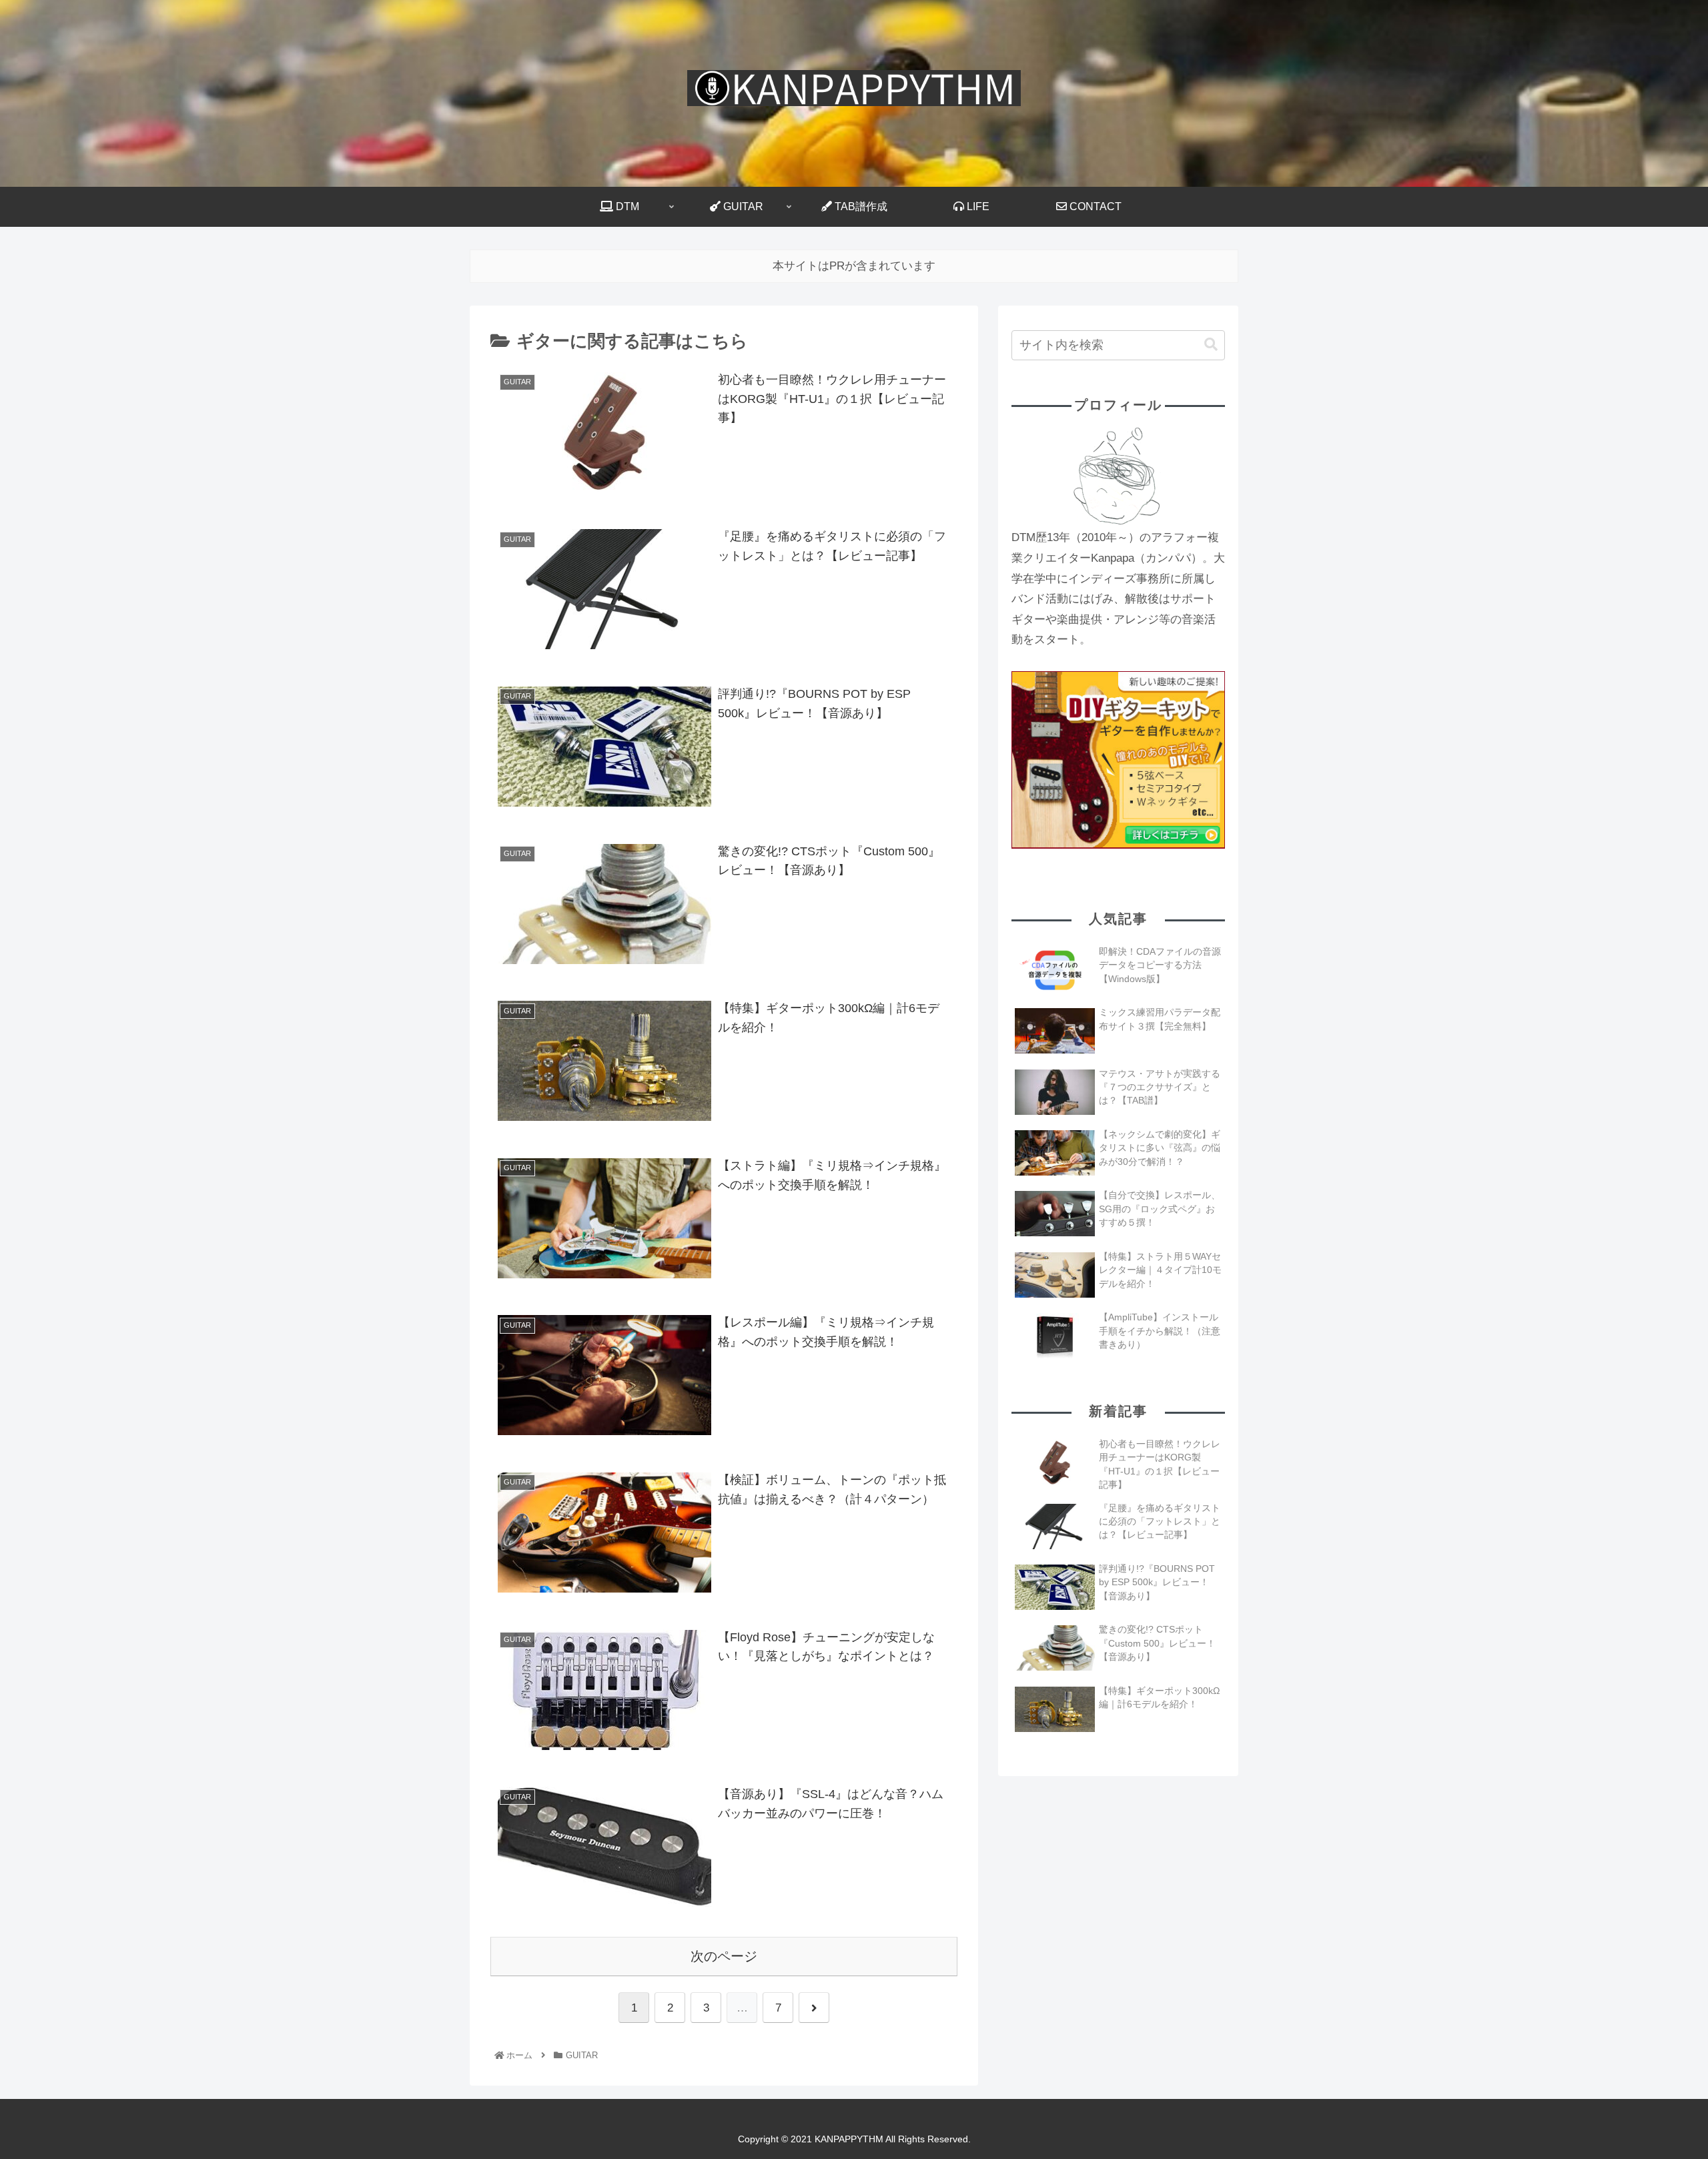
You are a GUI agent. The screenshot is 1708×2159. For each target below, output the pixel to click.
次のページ (724, 1956)
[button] (1211, 345)
